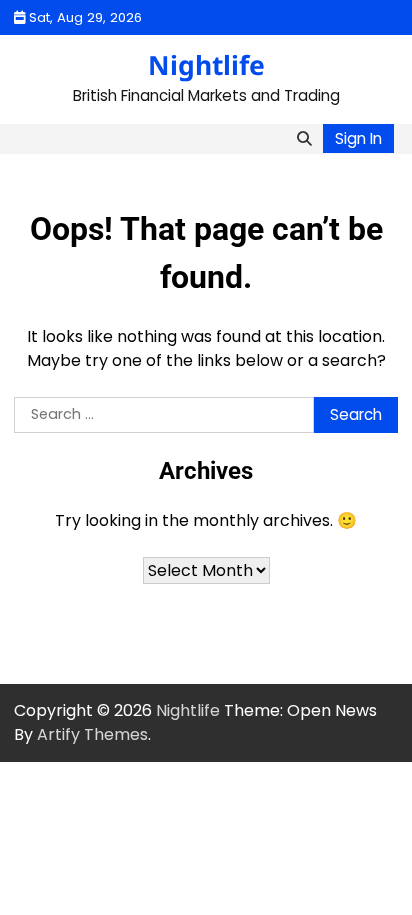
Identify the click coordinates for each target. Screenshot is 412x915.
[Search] (304, 139)
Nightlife (206, 65)
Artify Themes (92, 734)
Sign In (358, 138)
